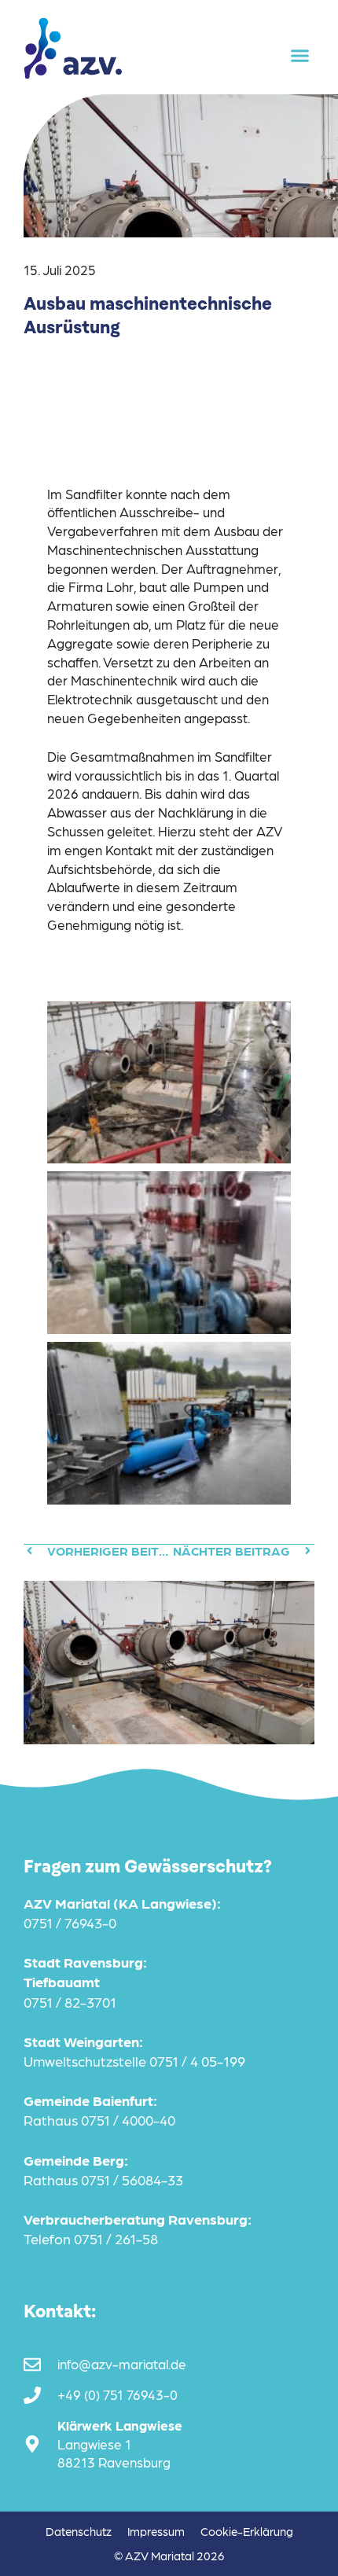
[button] (300, 56)
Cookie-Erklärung (247, 2531)
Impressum (156, 2531)
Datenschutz (79, 2531)
